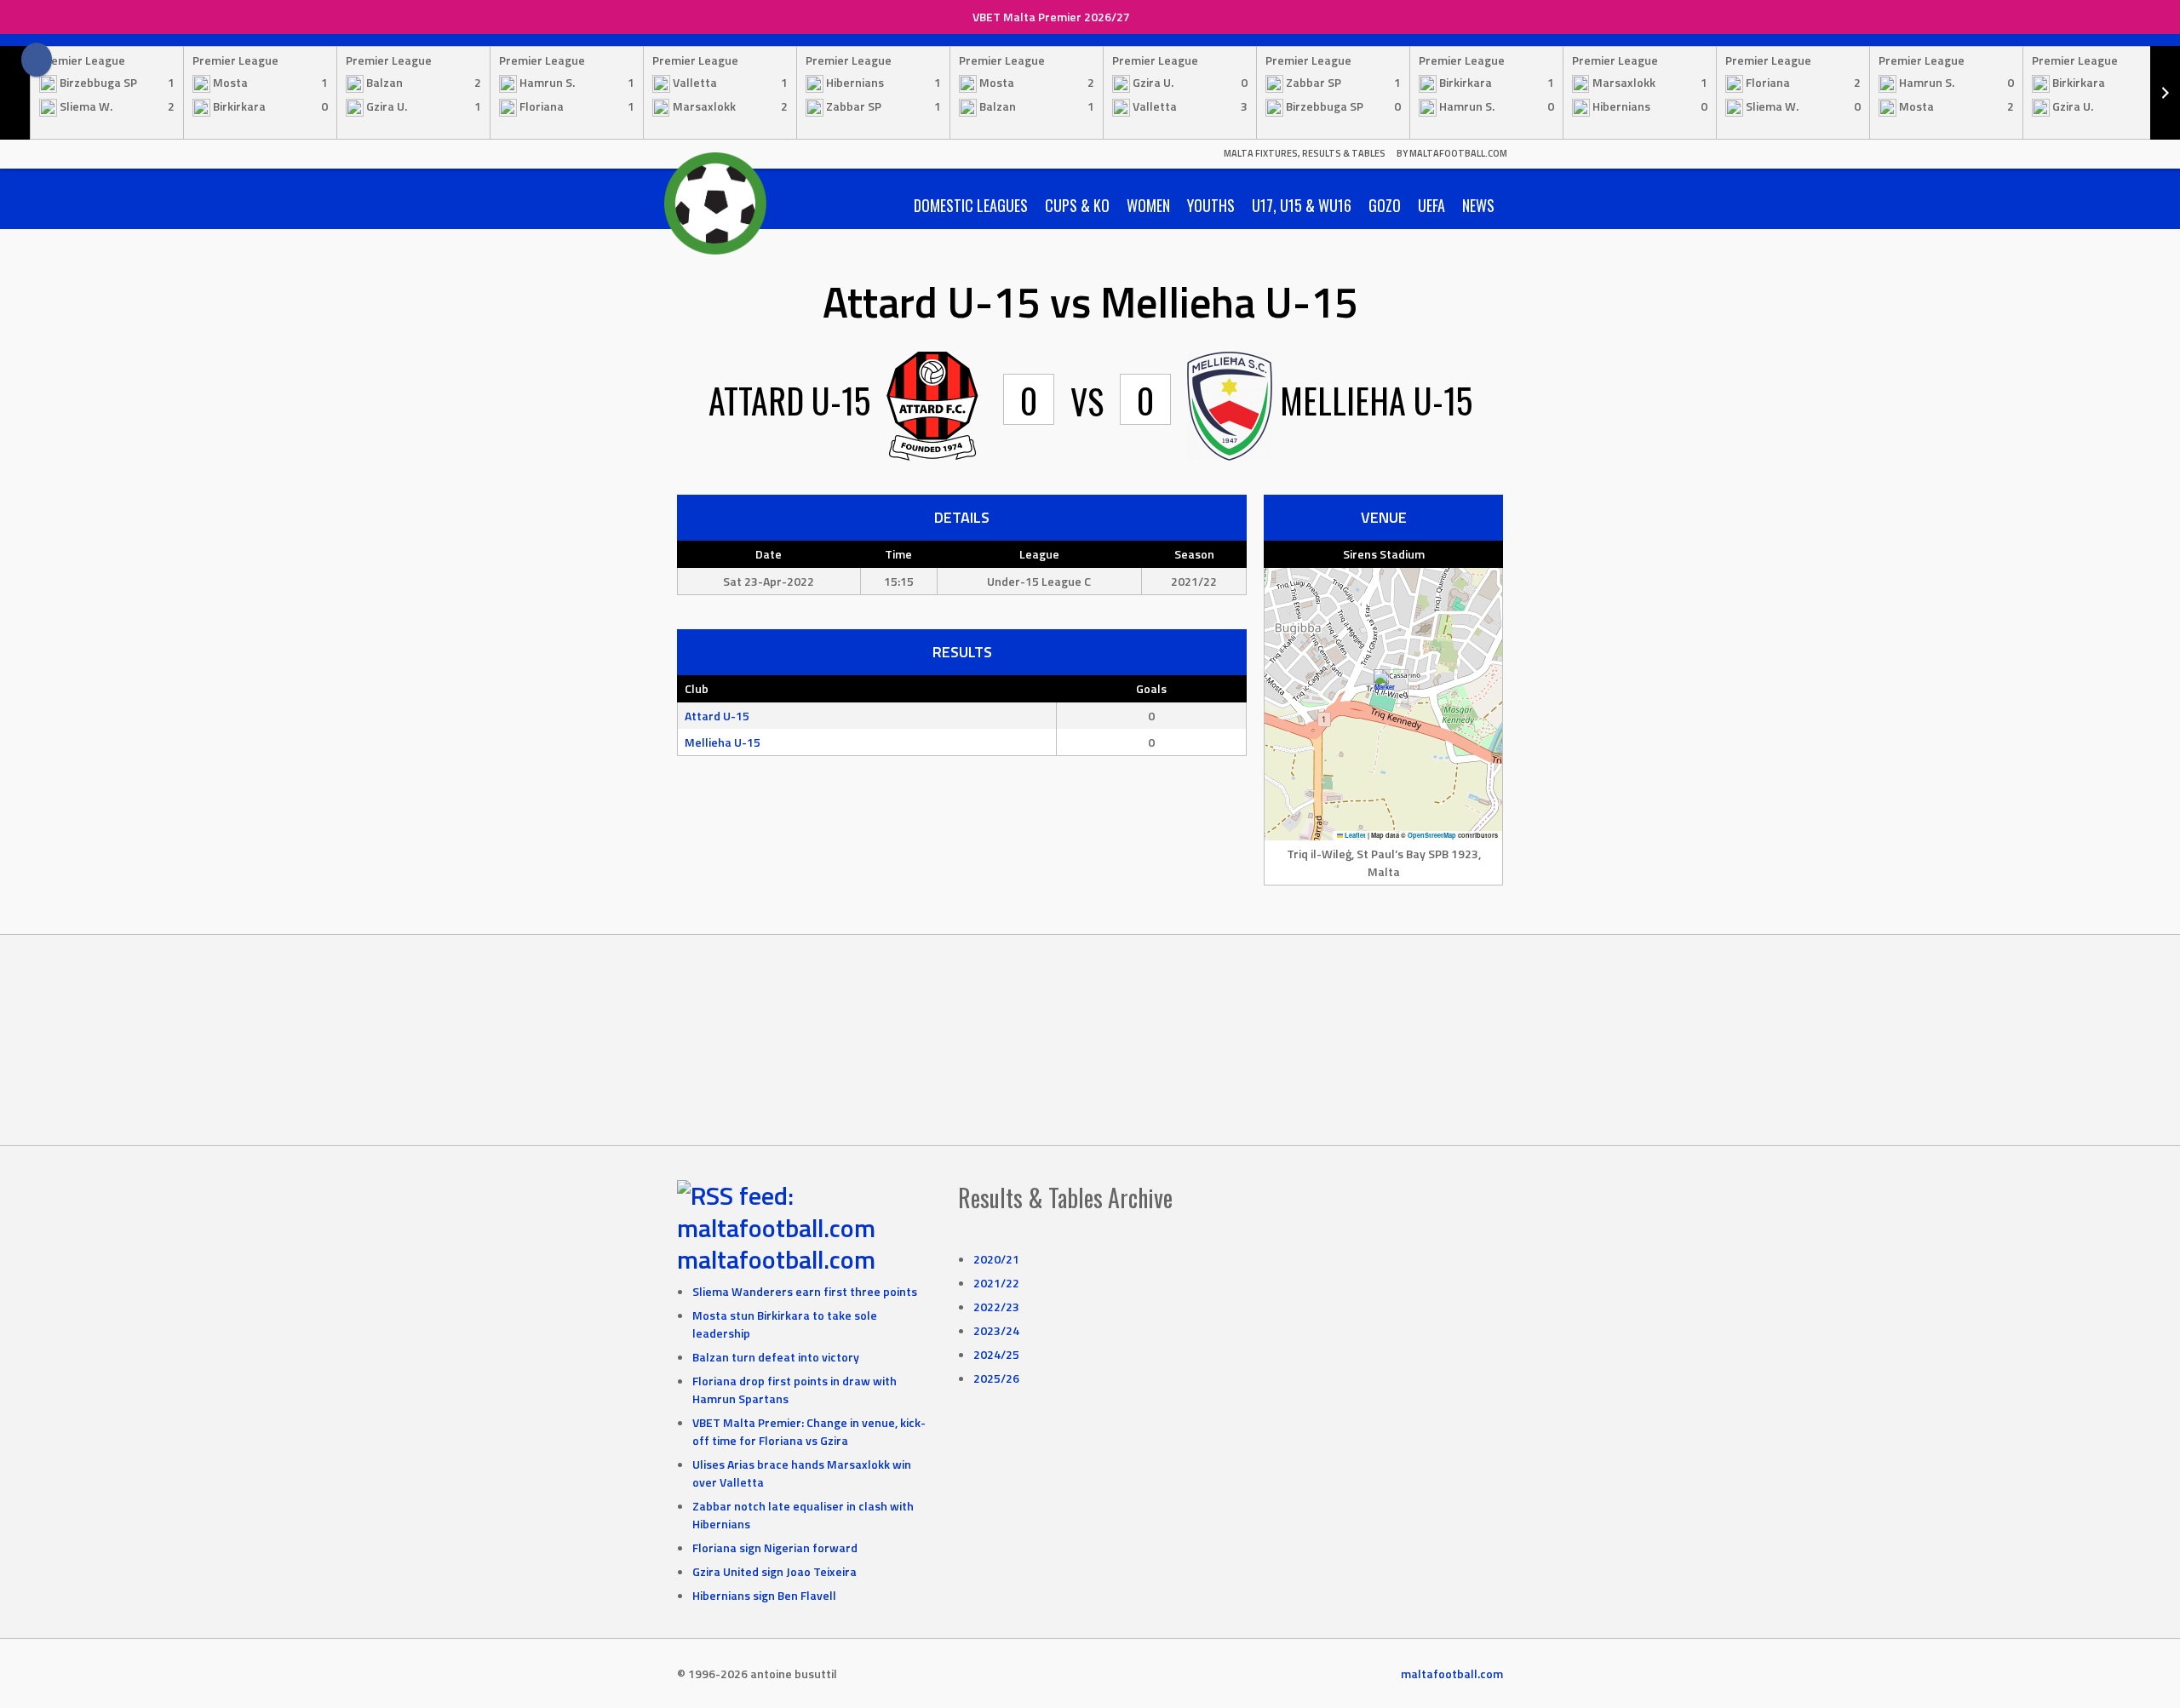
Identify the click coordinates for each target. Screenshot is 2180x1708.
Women (1148, 205)
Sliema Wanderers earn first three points (805, 1291)
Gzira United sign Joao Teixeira (774, 1571)
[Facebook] (37, 60)
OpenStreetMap (1432, 835)
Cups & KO (1077, 205)
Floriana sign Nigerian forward (775, 1548)
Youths (1211, 205)
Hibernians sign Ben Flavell (764, 1595)
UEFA (1431, 205)
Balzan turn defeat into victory (776, 1357)
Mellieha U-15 (723, 742)
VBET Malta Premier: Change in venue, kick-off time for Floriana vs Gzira (809, 1431)
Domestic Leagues (971, 205)
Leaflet (1354, 835)
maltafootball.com (776, 1259)
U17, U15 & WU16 (1302, 205)
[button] (1384, 687)
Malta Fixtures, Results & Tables (1305, 153)
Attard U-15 (717, 716)
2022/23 (996, 1307)
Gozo (1385, 205)
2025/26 (996, 1378)
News (1478, 205)
